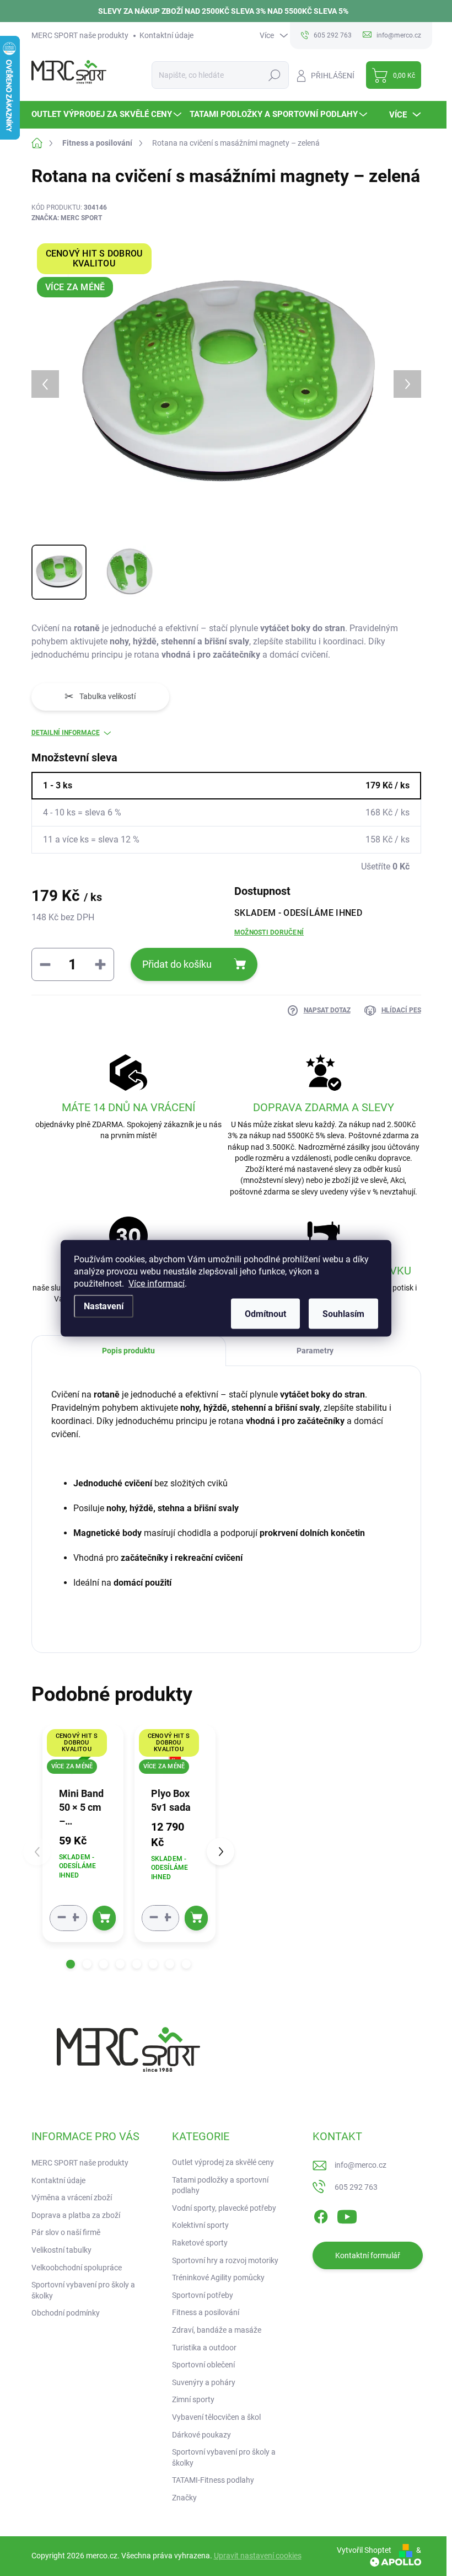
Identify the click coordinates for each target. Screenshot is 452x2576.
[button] (71, 1964)
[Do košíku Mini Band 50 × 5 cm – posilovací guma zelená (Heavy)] (104, 1918)
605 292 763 (356, 2187)
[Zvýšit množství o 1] (75, 1918)
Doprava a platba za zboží (76, 2215)
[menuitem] (108, 114)
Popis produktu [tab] (128, 1351)
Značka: (67, 218)
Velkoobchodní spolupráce (77, 2268)
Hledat (274, 75)
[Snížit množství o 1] (62, 1918)
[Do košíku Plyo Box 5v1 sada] (196, 1918)
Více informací (157, 1283)
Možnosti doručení (269, 932)
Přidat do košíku (177, 964)
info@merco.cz (360, 2165)
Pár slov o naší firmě (66, 2232)
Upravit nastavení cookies (258, 2556)
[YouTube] (347, 2215)
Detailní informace (66, 733)
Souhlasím (343, 1313)
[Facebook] (321, 2215)
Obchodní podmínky (66, 2313)
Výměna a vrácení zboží (72, 2198)
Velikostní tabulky (61, 2250)
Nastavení (104, 1306)
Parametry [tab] (315, 1351)
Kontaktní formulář (368, 2255)
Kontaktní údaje (166, 35)
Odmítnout (265, 1313)
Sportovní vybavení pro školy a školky (83, 2290)
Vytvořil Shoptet (364, 2550)
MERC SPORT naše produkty (80, 35)
